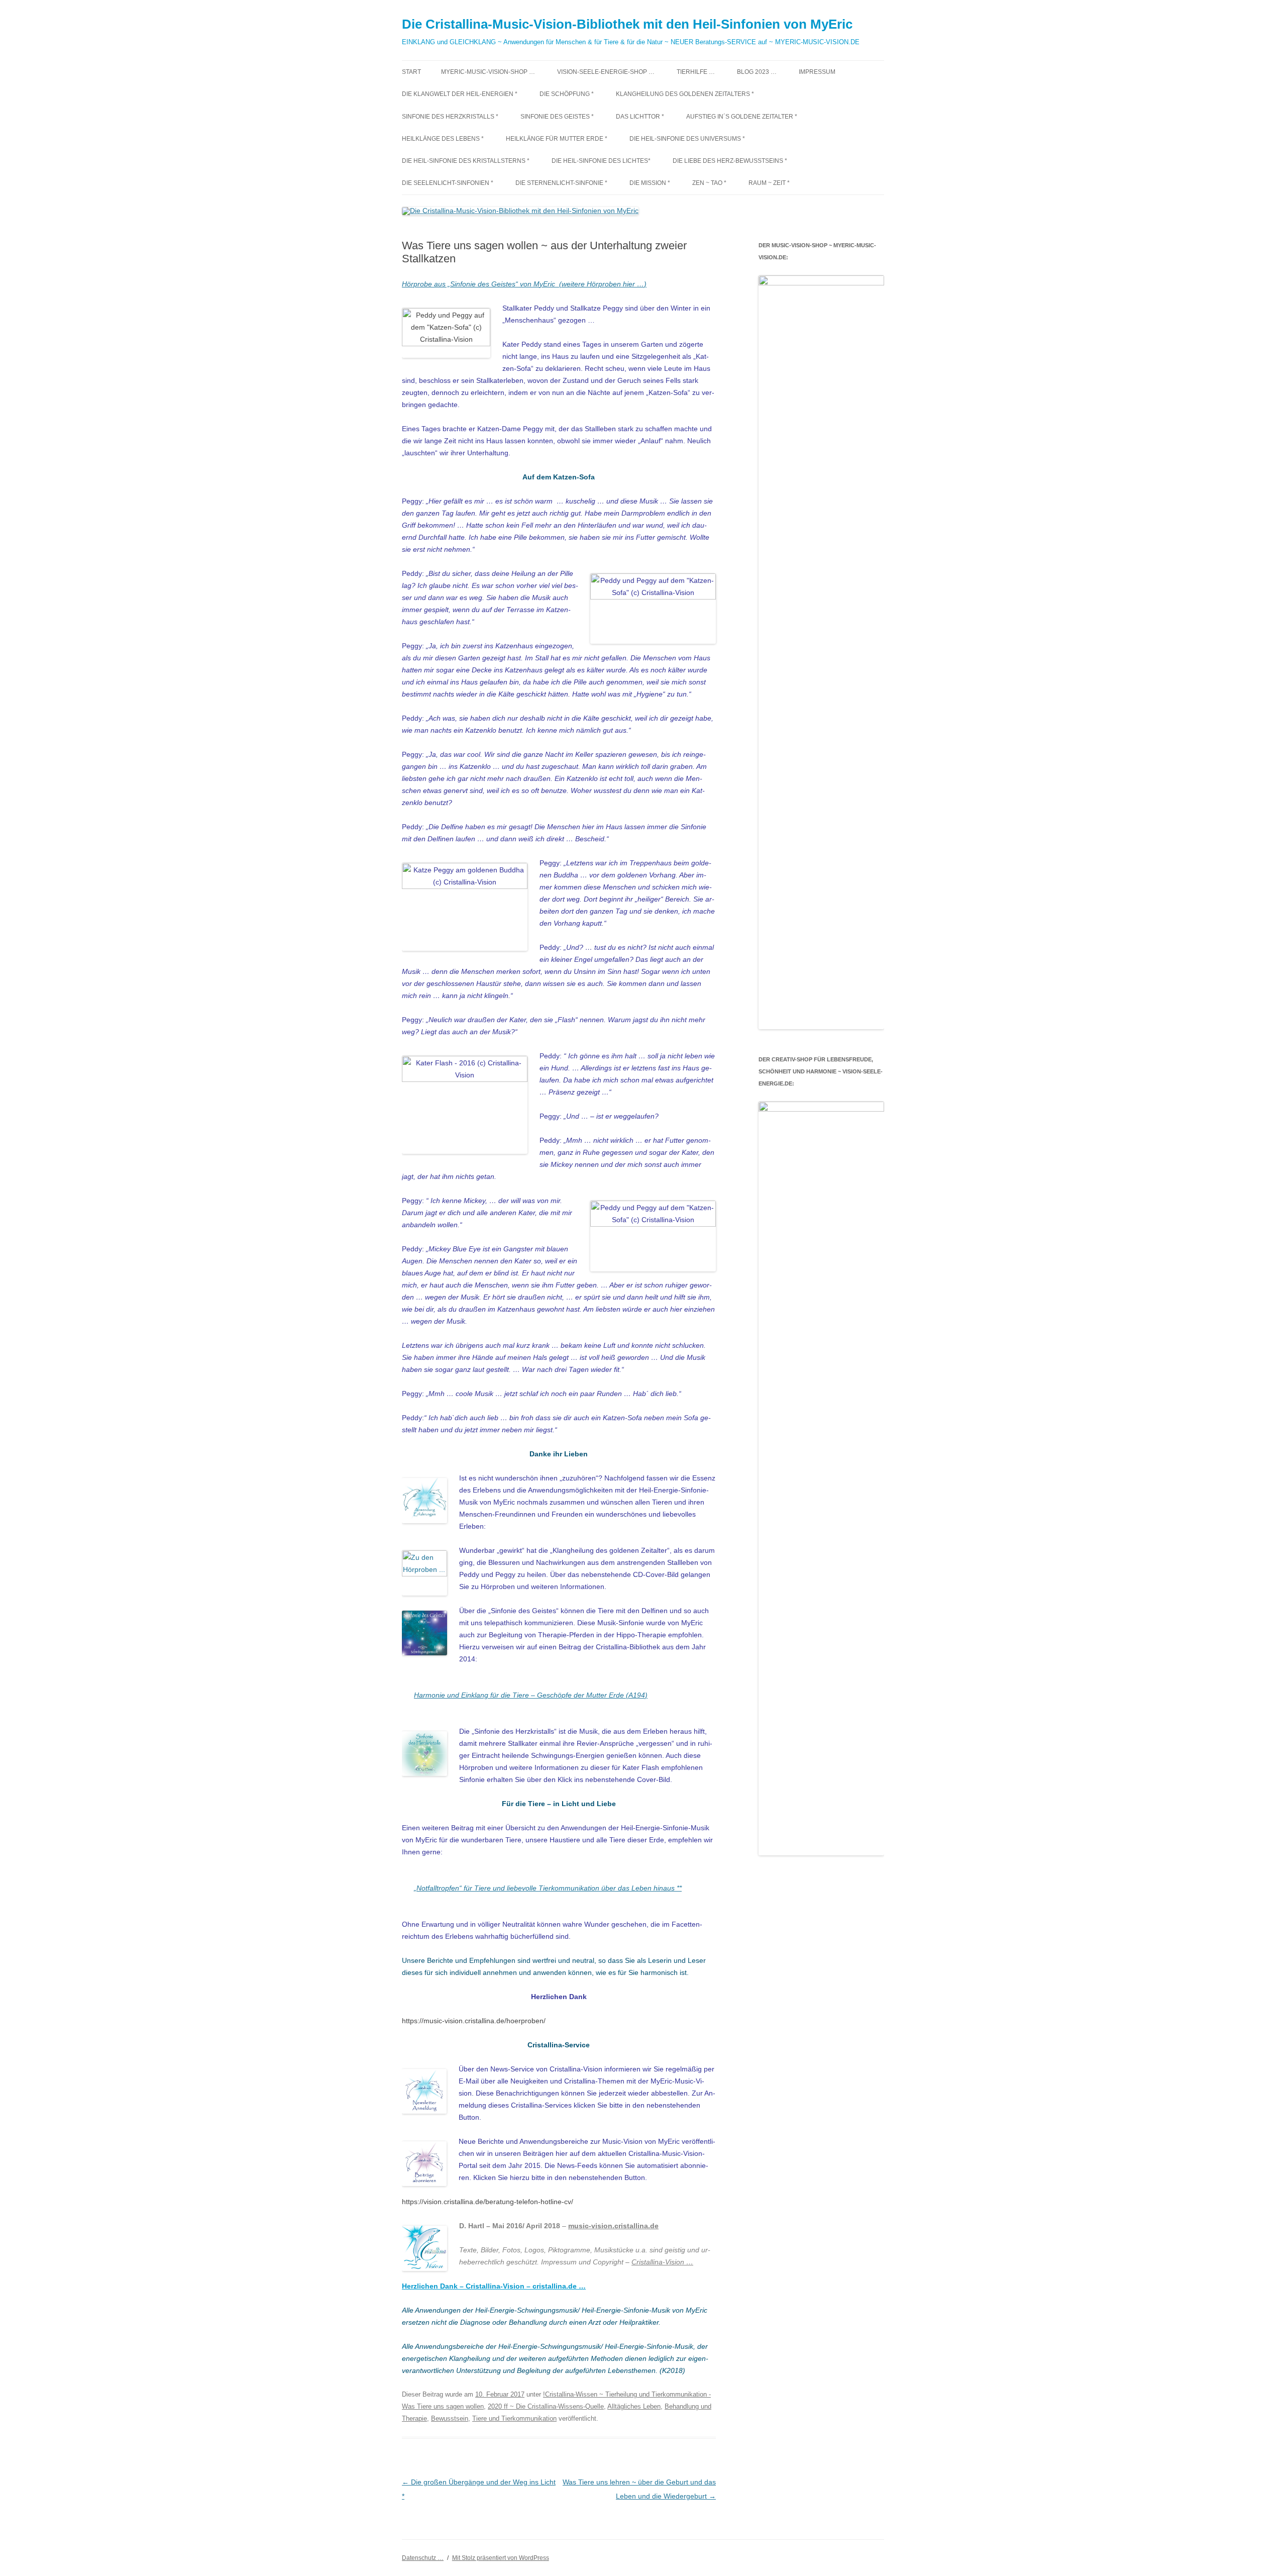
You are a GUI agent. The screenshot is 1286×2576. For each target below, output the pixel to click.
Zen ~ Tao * (709, 183)
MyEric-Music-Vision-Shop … (488, 72)
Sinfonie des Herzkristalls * (450, 117)
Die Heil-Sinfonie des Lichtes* (601, 161)
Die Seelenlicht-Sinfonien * (448, 183)
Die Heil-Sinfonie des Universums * (687, 139)
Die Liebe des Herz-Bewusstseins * (730, 161)
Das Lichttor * (640, 117)
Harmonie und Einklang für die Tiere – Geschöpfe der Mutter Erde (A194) (531, 1695)
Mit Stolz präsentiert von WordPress (501, 2558)
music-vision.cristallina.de (613, 2226)
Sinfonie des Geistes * (557, 117)
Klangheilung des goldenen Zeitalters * (685, 94)
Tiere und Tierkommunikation (514, 2418)
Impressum (817, 72)
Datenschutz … (423, 2558)
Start (411, 72)
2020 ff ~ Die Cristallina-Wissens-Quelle (546, 2406)
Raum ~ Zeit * (769, 183)
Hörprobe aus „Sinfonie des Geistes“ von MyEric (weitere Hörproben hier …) (524, 284)
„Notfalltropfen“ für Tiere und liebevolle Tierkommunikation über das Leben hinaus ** (548, 1888)
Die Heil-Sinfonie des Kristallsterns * (466, 161)
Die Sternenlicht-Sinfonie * (561, 183)
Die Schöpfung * (567, 94)
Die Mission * (650, 183)
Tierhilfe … (696, 72)
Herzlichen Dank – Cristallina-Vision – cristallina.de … (494, 2286)
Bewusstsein (450, 2418)
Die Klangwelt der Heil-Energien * (460, 94)
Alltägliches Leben (634, 2406)
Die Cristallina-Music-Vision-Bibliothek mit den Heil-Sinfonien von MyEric (627, 24)
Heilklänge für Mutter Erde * (557, 139)
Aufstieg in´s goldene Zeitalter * (742, 117)
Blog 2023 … (757, 72)
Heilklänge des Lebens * (443, 139)
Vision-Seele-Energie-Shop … (606, 72)
